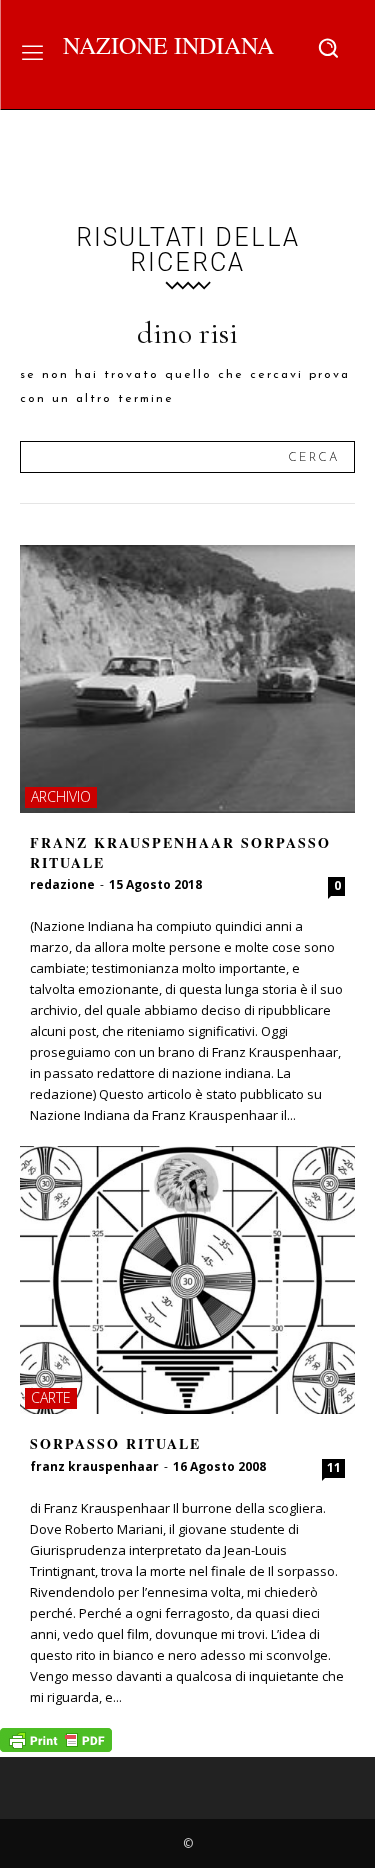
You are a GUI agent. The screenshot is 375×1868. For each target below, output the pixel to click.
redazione (62, 884)
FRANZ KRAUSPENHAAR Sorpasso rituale (180, 852)
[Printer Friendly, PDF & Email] (56, 1746)
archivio (61, 796)
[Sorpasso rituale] (187, 1280)
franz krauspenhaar (94, 1466)
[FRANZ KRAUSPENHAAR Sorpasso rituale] (187, 679)
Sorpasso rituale (115, 1443)
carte (51, 1397)
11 (334, 1467)
